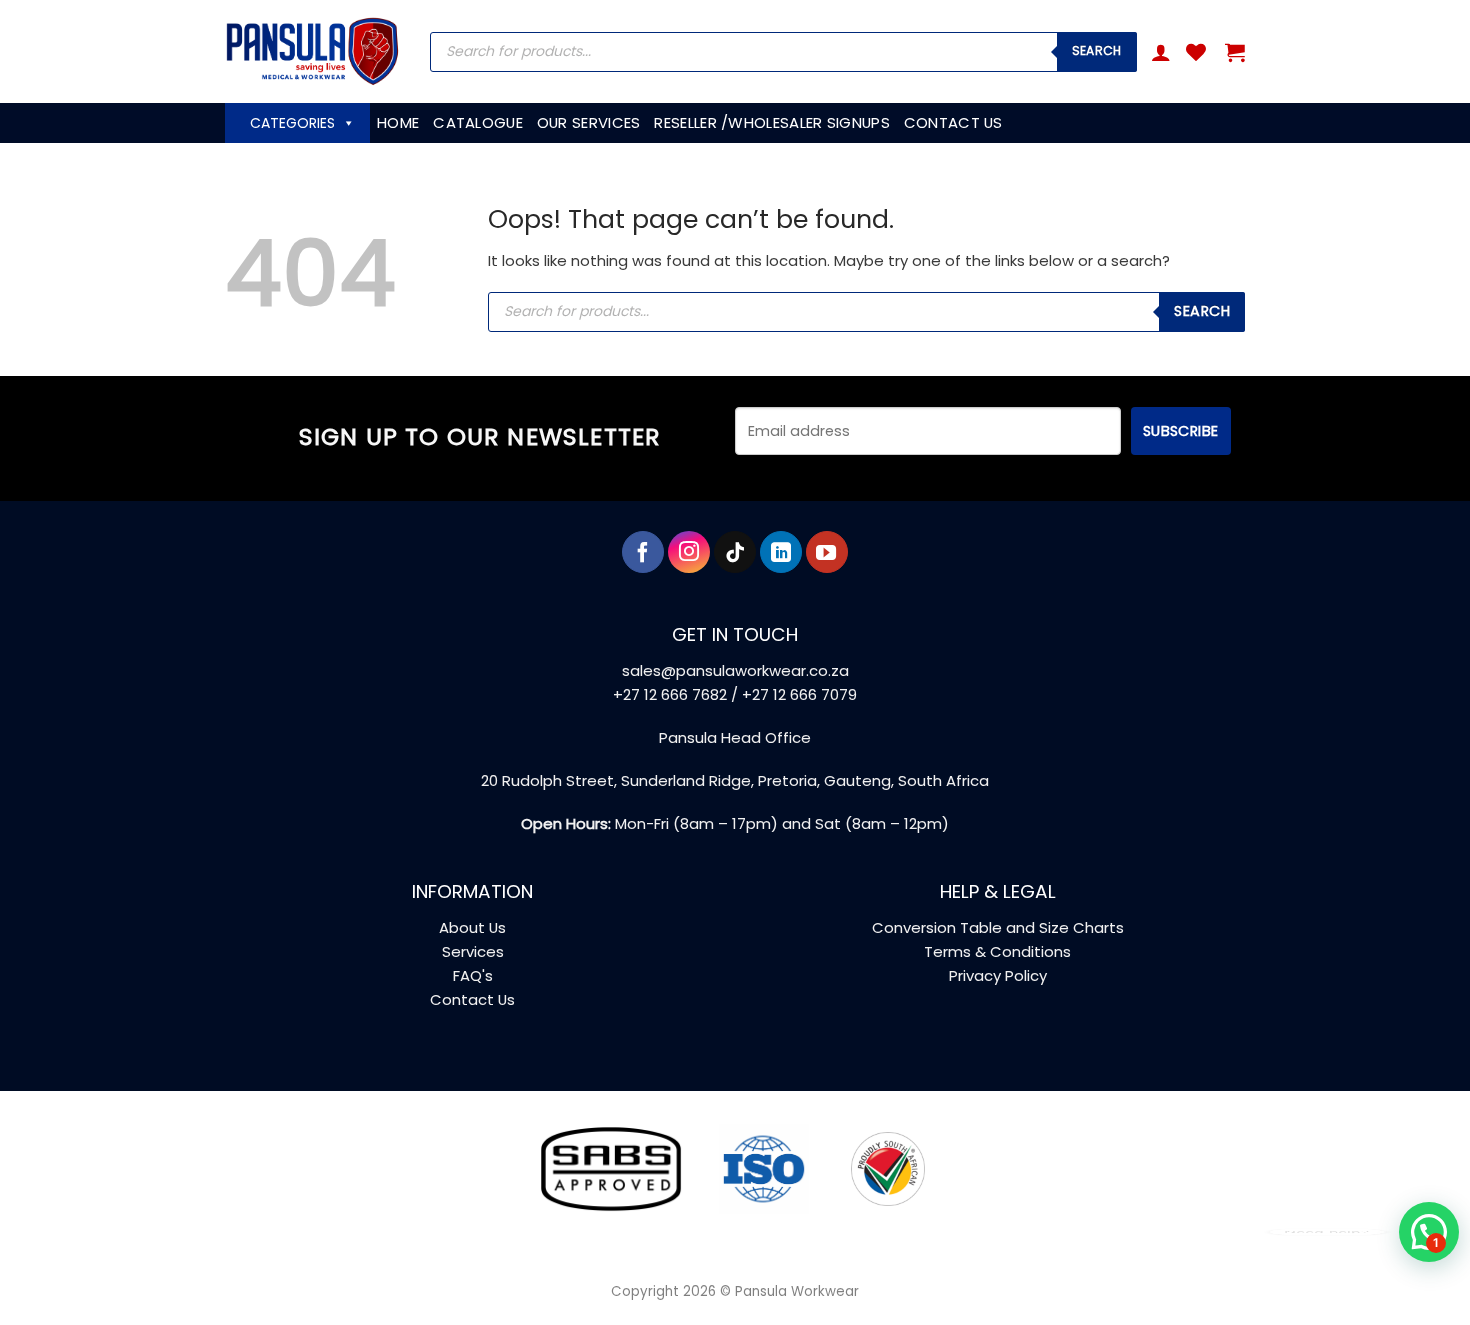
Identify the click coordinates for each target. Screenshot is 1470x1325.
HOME (398, 122)
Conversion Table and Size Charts (998, 927)
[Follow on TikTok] (735, 552)
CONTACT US (953, 122)
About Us (472, 927)
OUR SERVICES (589, 122)
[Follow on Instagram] (689, 552)
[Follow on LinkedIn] (781, 552)
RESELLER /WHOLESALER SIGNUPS (771, 122)
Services (473, 951)
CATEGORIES (292, 123)
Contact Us (472, 999)
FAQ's (473, 975)
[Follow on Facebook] (643, 552)
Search (1097, 50)
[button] (1161, 52)
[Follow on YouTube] (827, 552)
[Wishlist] (1196, 52)
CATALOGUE (478, 122)
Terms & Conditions (997, 951)
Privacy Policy (998, 975)
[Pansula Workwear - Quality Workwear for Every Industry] (312, 51)
